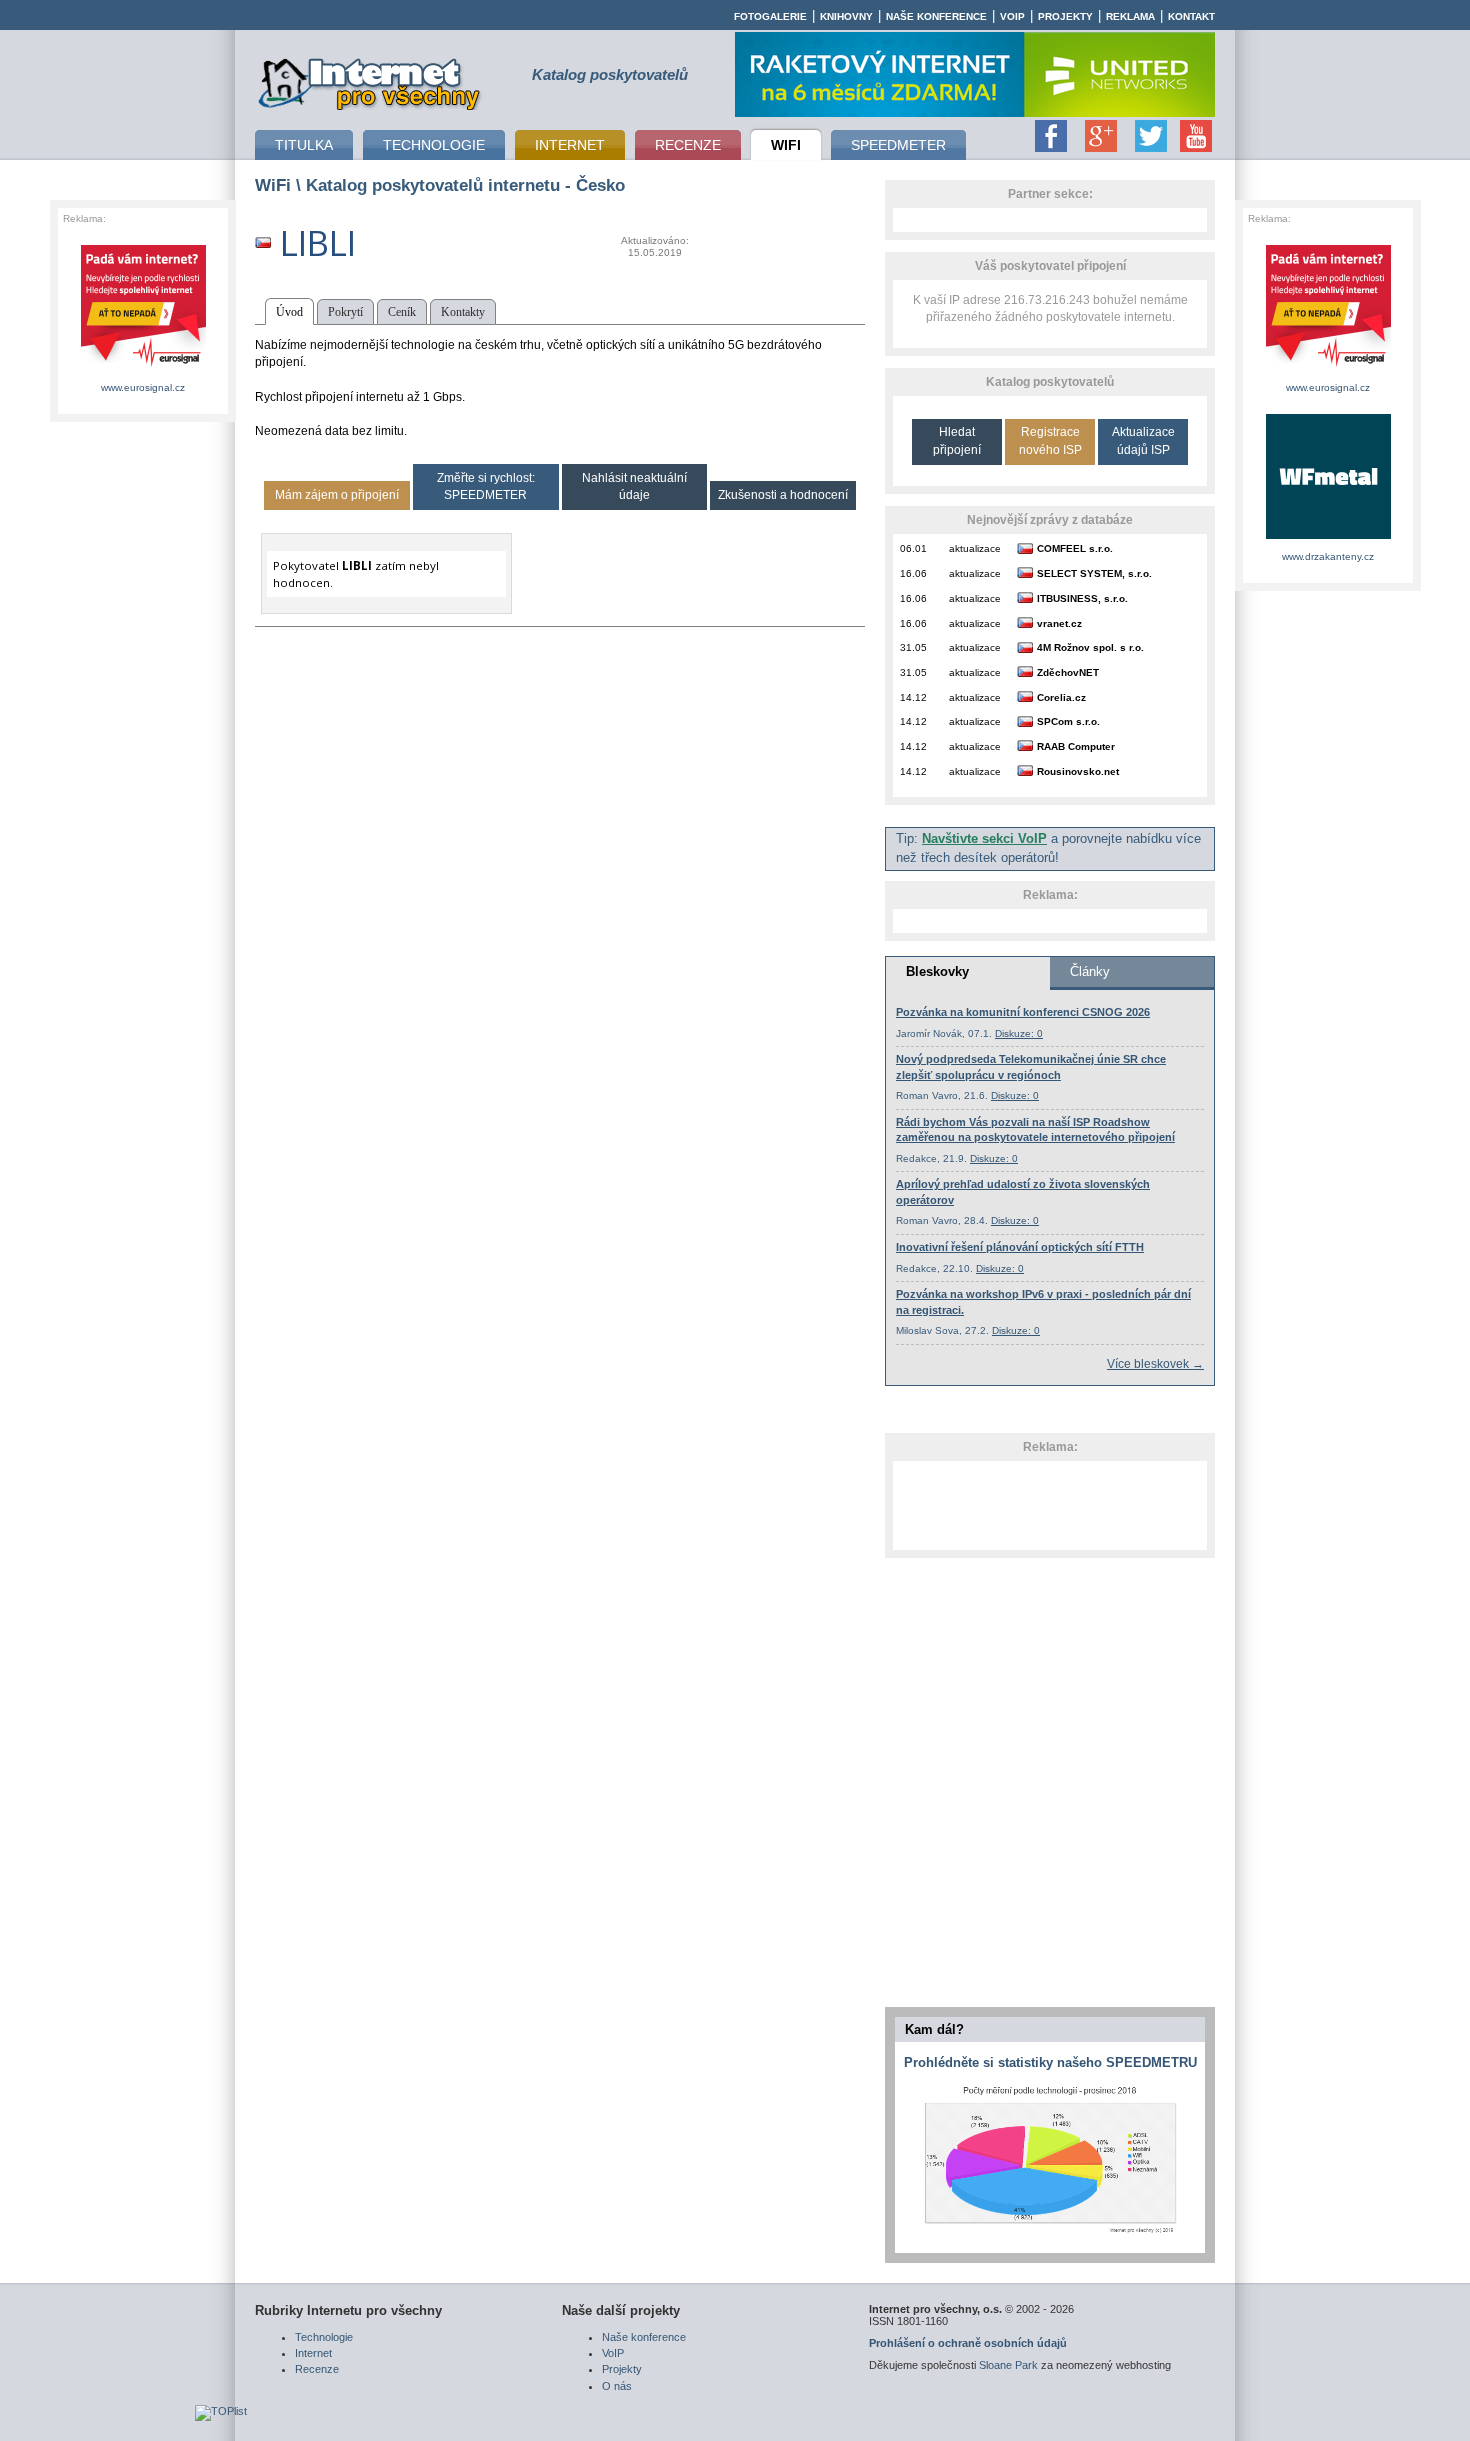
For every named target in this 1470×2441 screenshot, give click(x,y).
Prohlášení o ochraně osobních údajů (968, 2343)
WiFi (273, 185)
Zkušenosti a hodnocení (783, 495)
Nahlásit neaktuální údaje (634, 486)
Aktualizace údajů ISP (1143, 440)
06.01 (913, 548)
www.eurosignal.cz (143, 387)
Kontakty (463, 312)
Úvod (289, 312)
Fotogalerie (770, 16)
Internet (313, 2353)
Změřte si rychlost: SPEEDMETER (486, 486)
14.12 (913, 697)
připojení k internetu (370, 81)
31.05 (913, 647)
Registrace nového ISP (1050, 440)
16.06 (913, 573)
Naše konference (936, 16)
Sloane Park (1008, 2365)
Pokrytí (345, 312)
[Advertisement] (1050, 1505)
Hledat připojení (957, 440)
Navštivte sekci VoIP (984, 839)
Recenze (317, 2369)
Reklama (1130, 16)
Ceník (402, 312)
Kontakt (1191, 16)
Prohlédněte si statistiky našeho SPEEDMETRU (1050, 2062)
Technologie (324, 2337)
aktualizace (975, 548)
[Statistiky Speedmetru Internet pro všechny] (1050, 2234)
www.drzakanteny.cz (1328, 556)
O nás (617, 2386)
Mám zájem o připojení (337, 495)
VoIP (1012, 16)
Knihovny (846, 16)
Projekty (1065, 16)
